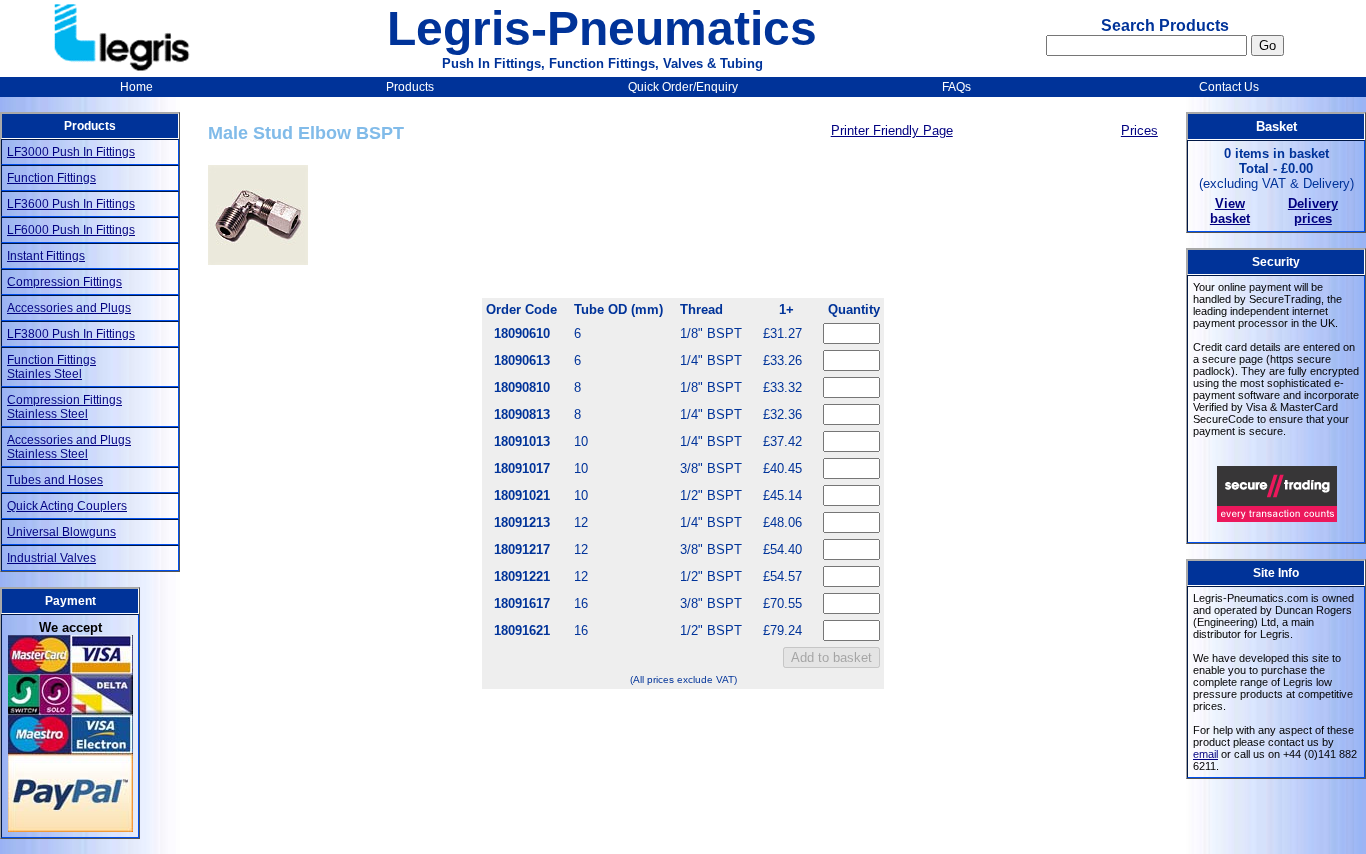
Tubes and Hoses (55, 480)
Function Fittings (51, 178)
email (1205, 754)
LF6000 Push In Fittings (71, 230)
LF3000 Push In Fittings (71, 152)
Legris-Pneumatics (602, 28)
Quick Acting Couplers (67, 506)
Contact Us (1229, 87)
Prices (1139, 130)
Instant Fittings (46, 256)
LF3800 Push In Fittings (71, 334)
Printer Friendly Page (892, 130)
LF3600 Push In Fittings (71, 204)
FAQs (956, 87)
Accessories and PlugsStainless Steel (69, 447)
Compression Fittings (64, 282)
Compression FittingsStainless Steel (64, 407)
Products (410, 87)
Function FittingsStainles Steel (51, 367)
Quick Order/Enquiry (683, 87)
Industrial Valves (51, 558)
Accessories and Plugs (69, 308)
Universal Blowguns (61, 532)
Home (136, 87)
